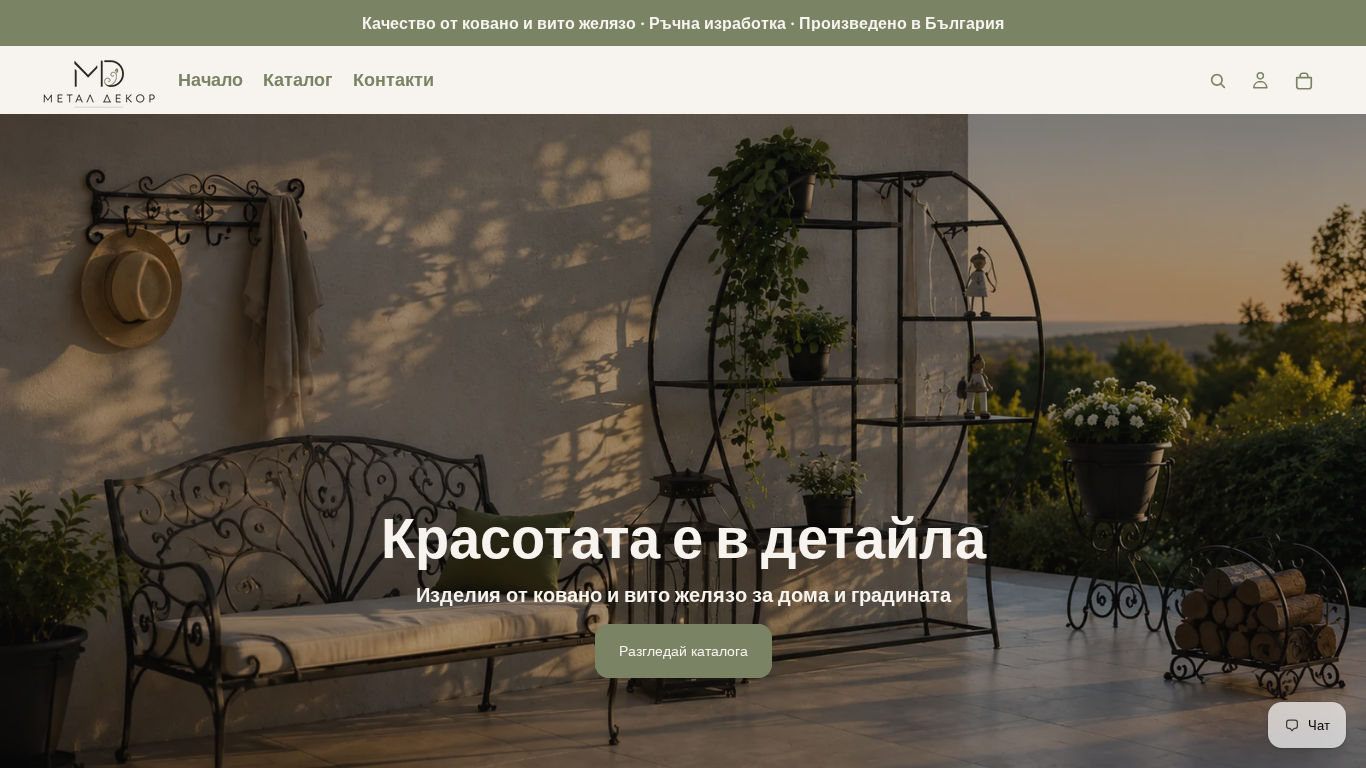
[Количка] (1304, 81)
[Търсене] (1218, 81)
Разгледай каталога (683, 650)
